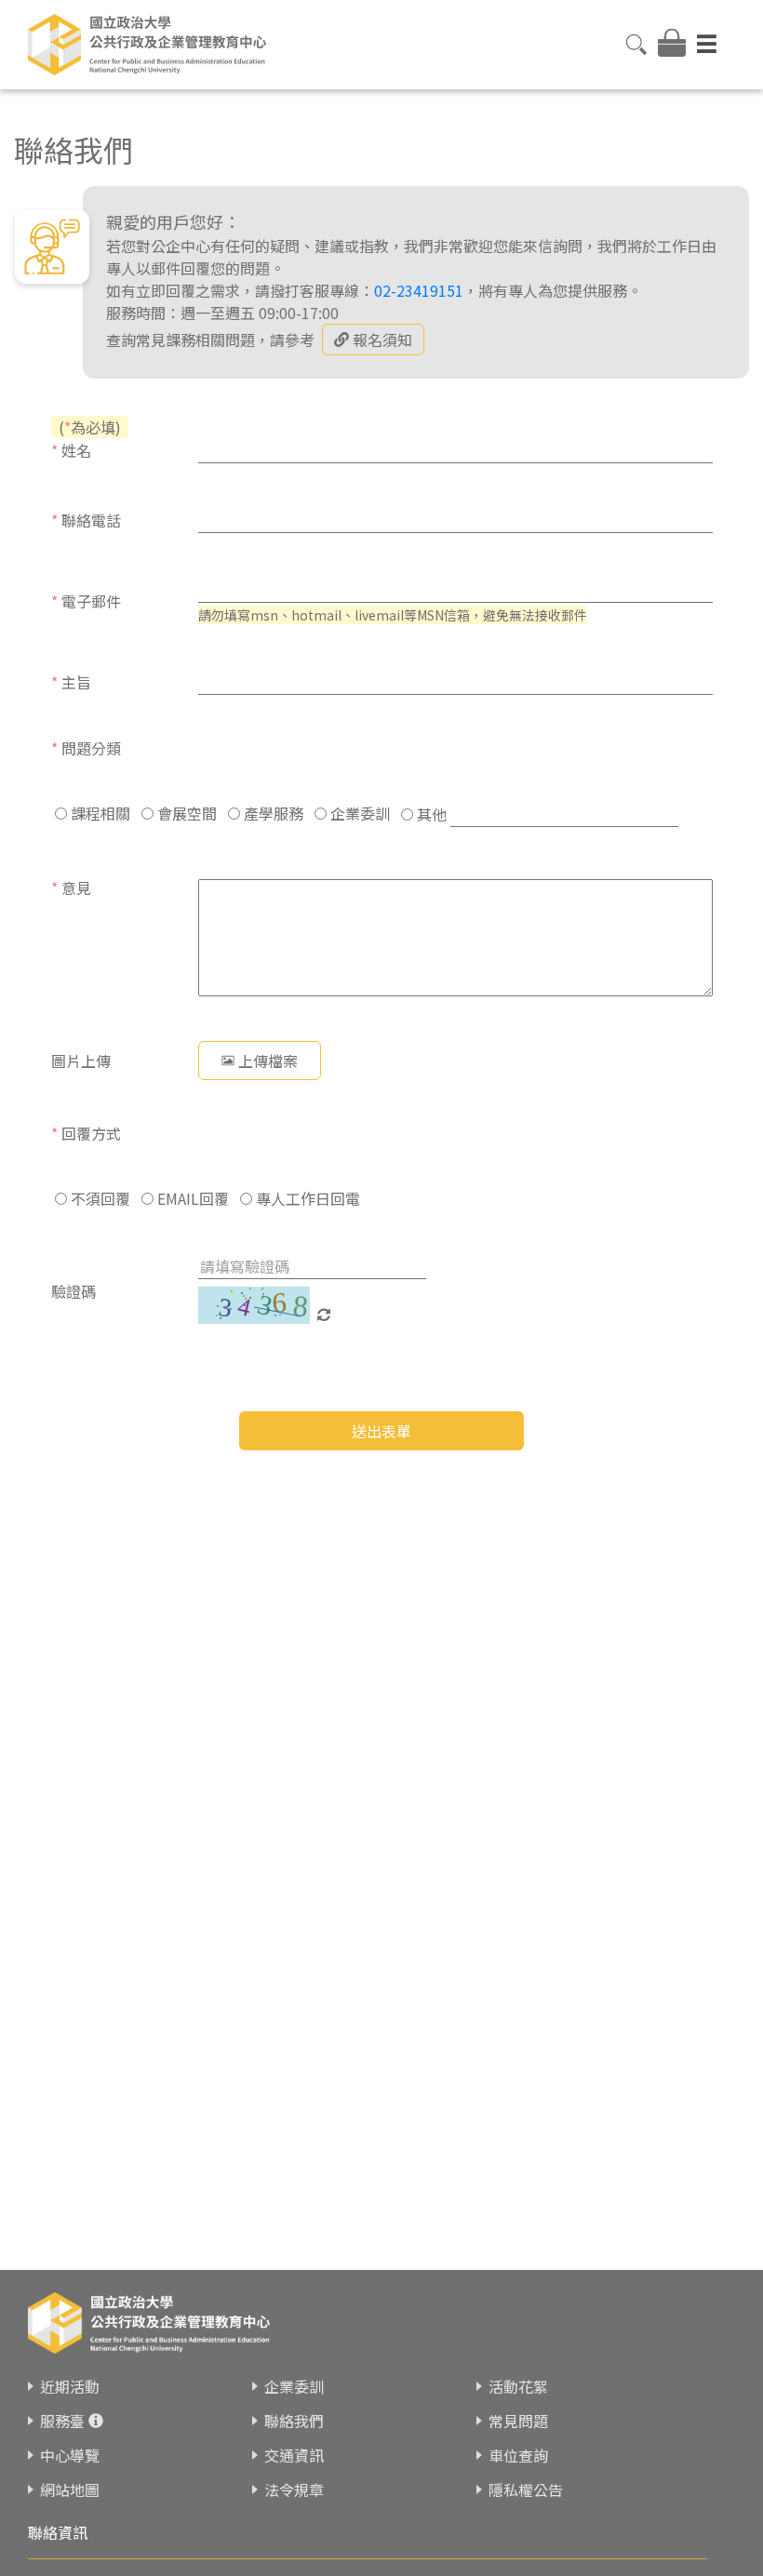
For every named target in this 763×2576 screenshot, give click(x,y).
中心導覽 (70, 2455)
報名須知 (382, 340)
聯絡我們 (294, 2421)
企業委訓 (358, 813)
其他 (430, 814)
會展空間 (185, 813)
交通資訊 (294, 2455)
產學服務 (272, 813)
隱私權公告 (526, 2489)
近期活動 (70, 2386)
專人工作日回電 (306, 1198)
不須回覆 (99, 1198)
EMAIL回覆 (191, 1198)
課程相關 (99, 813)
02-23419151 (419, 290)
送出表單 (381, 1431)
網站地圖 (70, 2489)
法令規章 (294, 2489)
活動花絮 (518, 2386)
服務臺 (62, 2421)
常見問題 (518, 2421)
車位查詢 (518, 2455)
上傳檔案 (268, 1061)
